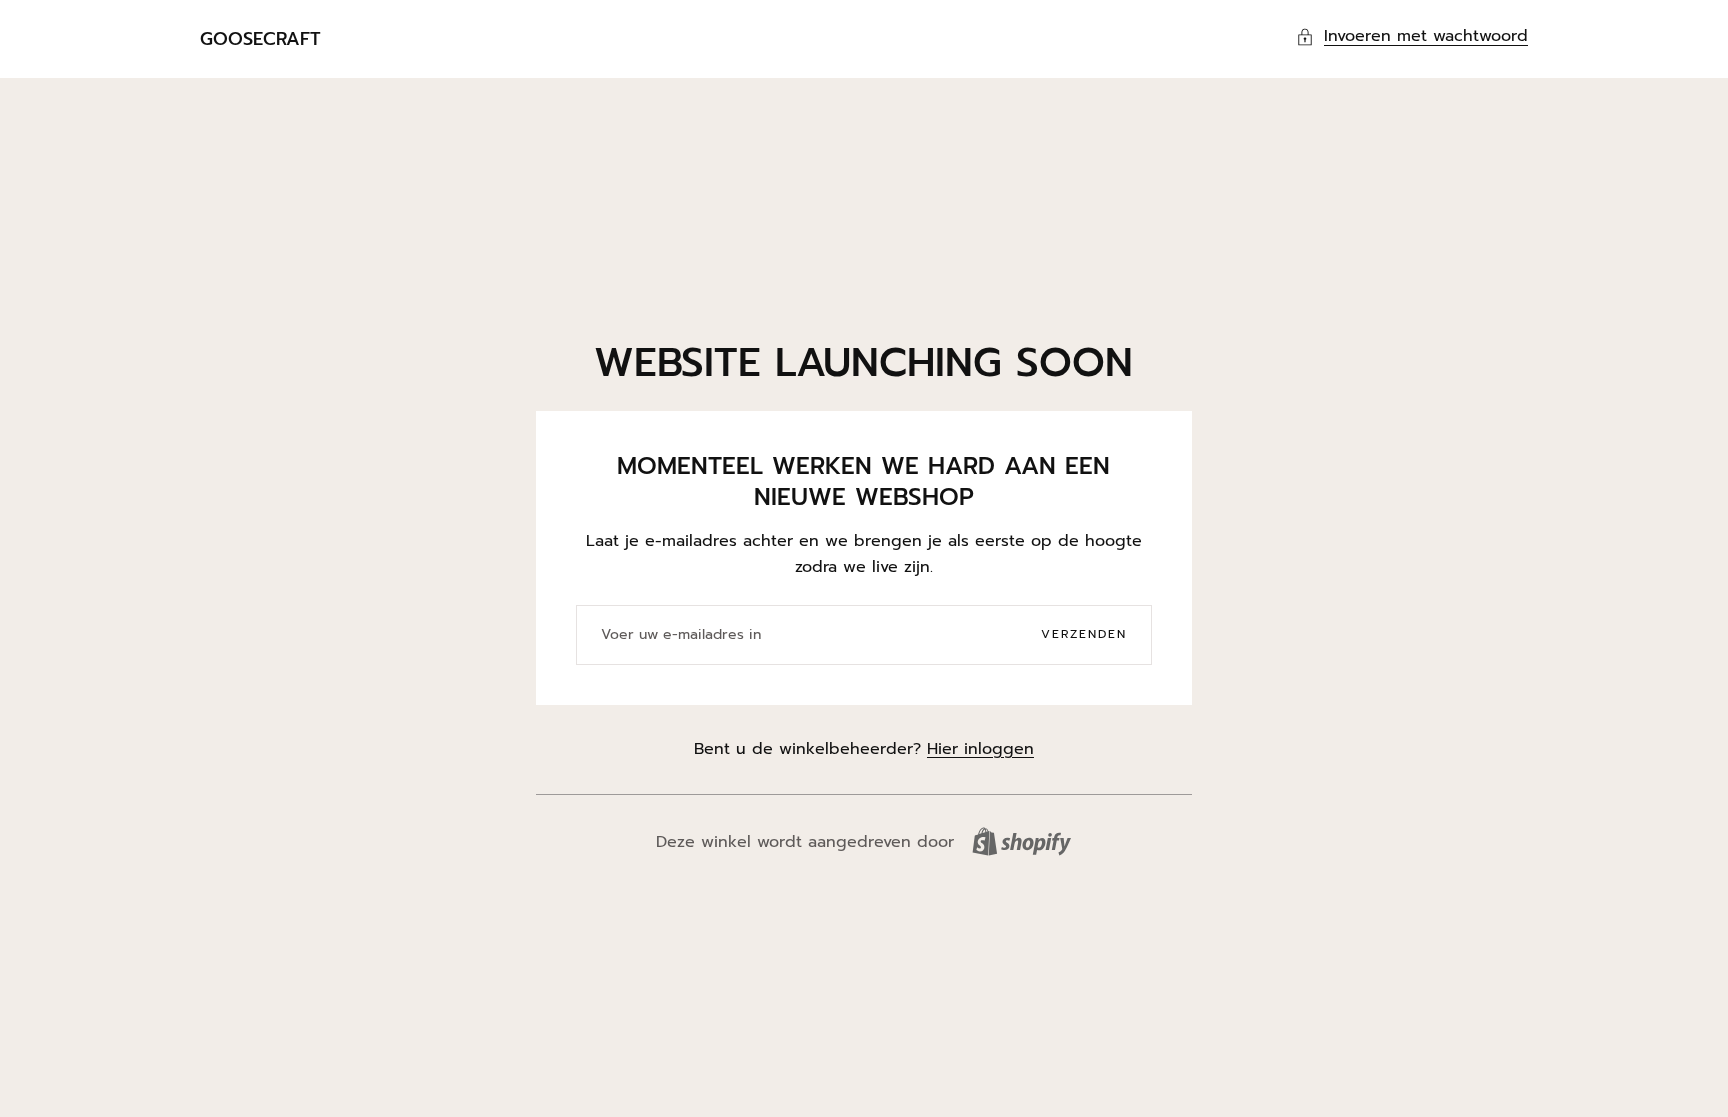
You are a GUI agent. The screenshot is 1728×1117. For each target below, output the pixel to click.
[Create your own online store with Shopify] (1021, 841)
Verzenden (1084, 634)
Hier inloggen (980, 749)
